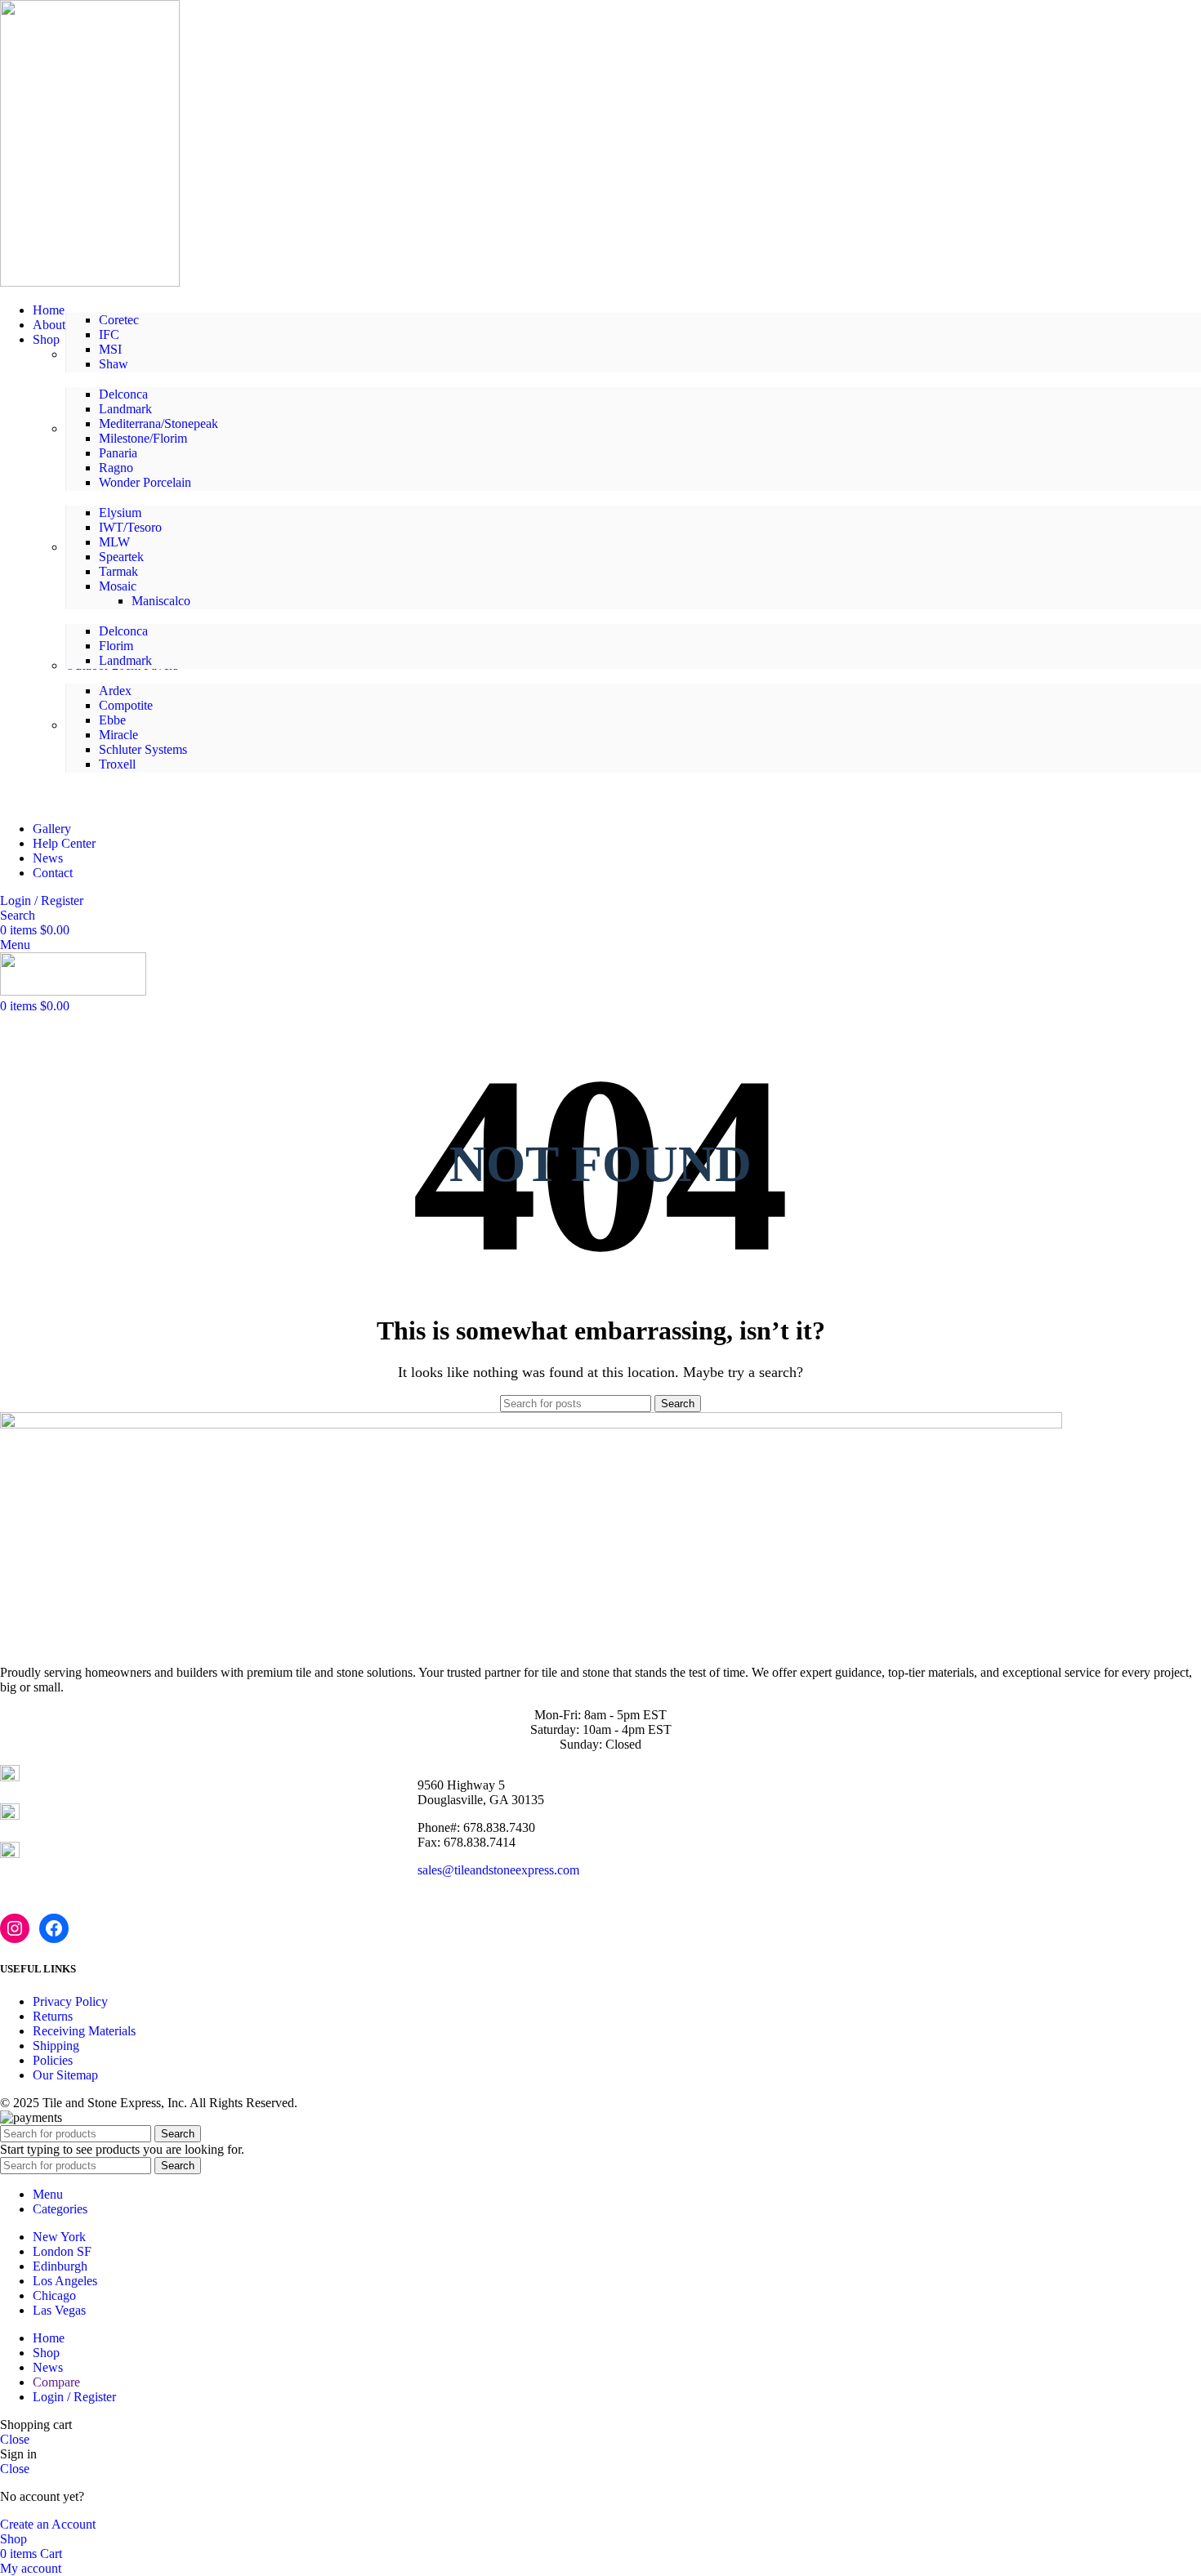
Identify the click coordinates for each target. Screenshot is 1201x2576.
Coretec (119, 320)
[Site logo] (90, 282)
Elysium (120, 513)
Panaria (118, 453)
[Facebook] (54, 1928)
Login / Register (74, 2397)
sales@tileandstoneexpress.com (498, 1870)
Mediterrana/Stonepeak (158, 423)
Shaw (114, 364)
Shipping (56, 2046)
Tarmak (118, 571)
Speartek (121, 557)
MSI (110, 349)
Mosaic (118, 586)
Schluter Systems (143, 749)
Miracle (118, 735)
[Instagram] (15, 1928)
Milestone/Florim (143, 438)
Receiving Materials (84, 2031)
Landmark (125, 409)
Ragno (116, 468)
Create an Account (48, 2524)
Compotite (126, 705)
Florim (116, 646)
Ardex (115, 691)
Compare (56, 2382)
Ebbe (112, 720)
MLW (114, 542)
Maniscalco (161, 601)
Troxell (117, 764)
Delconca (123, 394)
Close (15, 2439)
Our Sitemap (65, 2075)
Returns (53, 2016)
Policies (53, 2060)
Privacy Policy (70, 2001)
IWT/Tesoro (130, 527)
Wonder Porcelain (145, 482)
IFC (109, 334)
